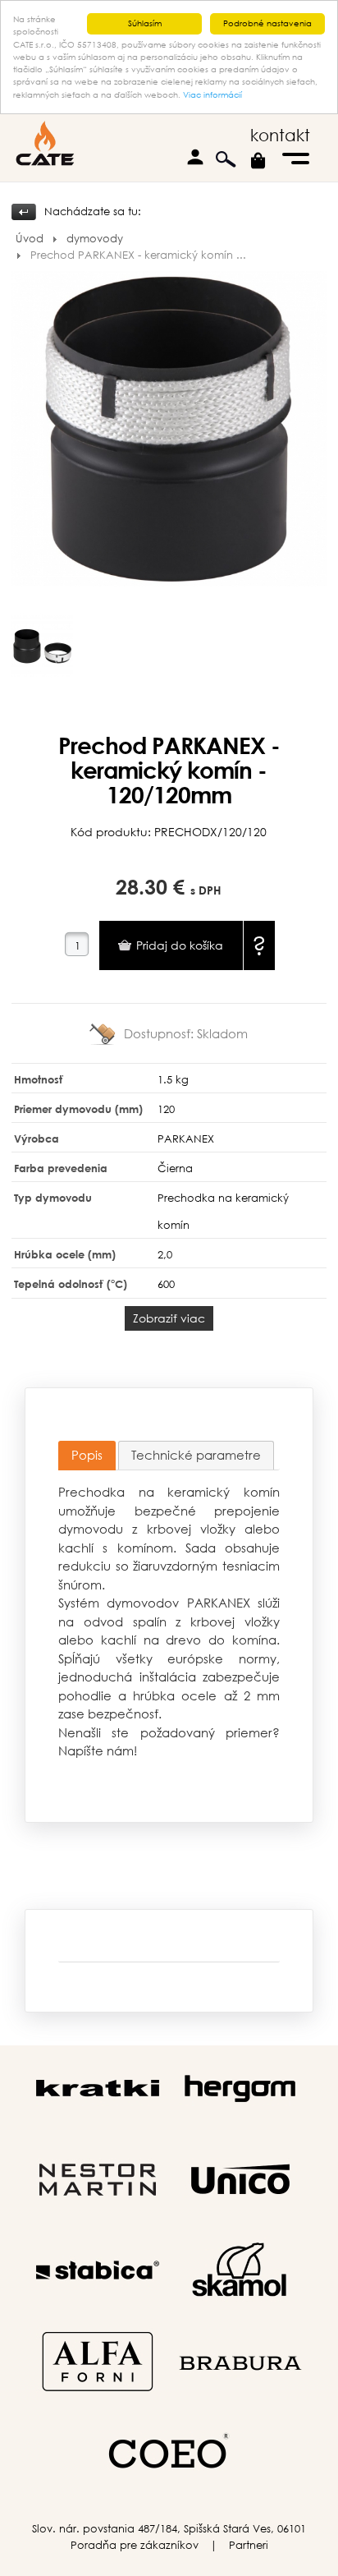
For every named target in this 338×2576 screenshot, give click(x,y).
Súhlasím (145, 23)
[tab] (87, 1456)
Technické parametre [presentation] (196, 1455)
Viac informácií (212, 95)
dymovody (95, 239)
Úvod (30, 239)
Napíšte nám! (98, 1750)
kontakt (280, 135)
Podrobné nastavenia (267, 23)
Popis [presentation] (87, 1455)
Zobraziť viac (169, 1318)
